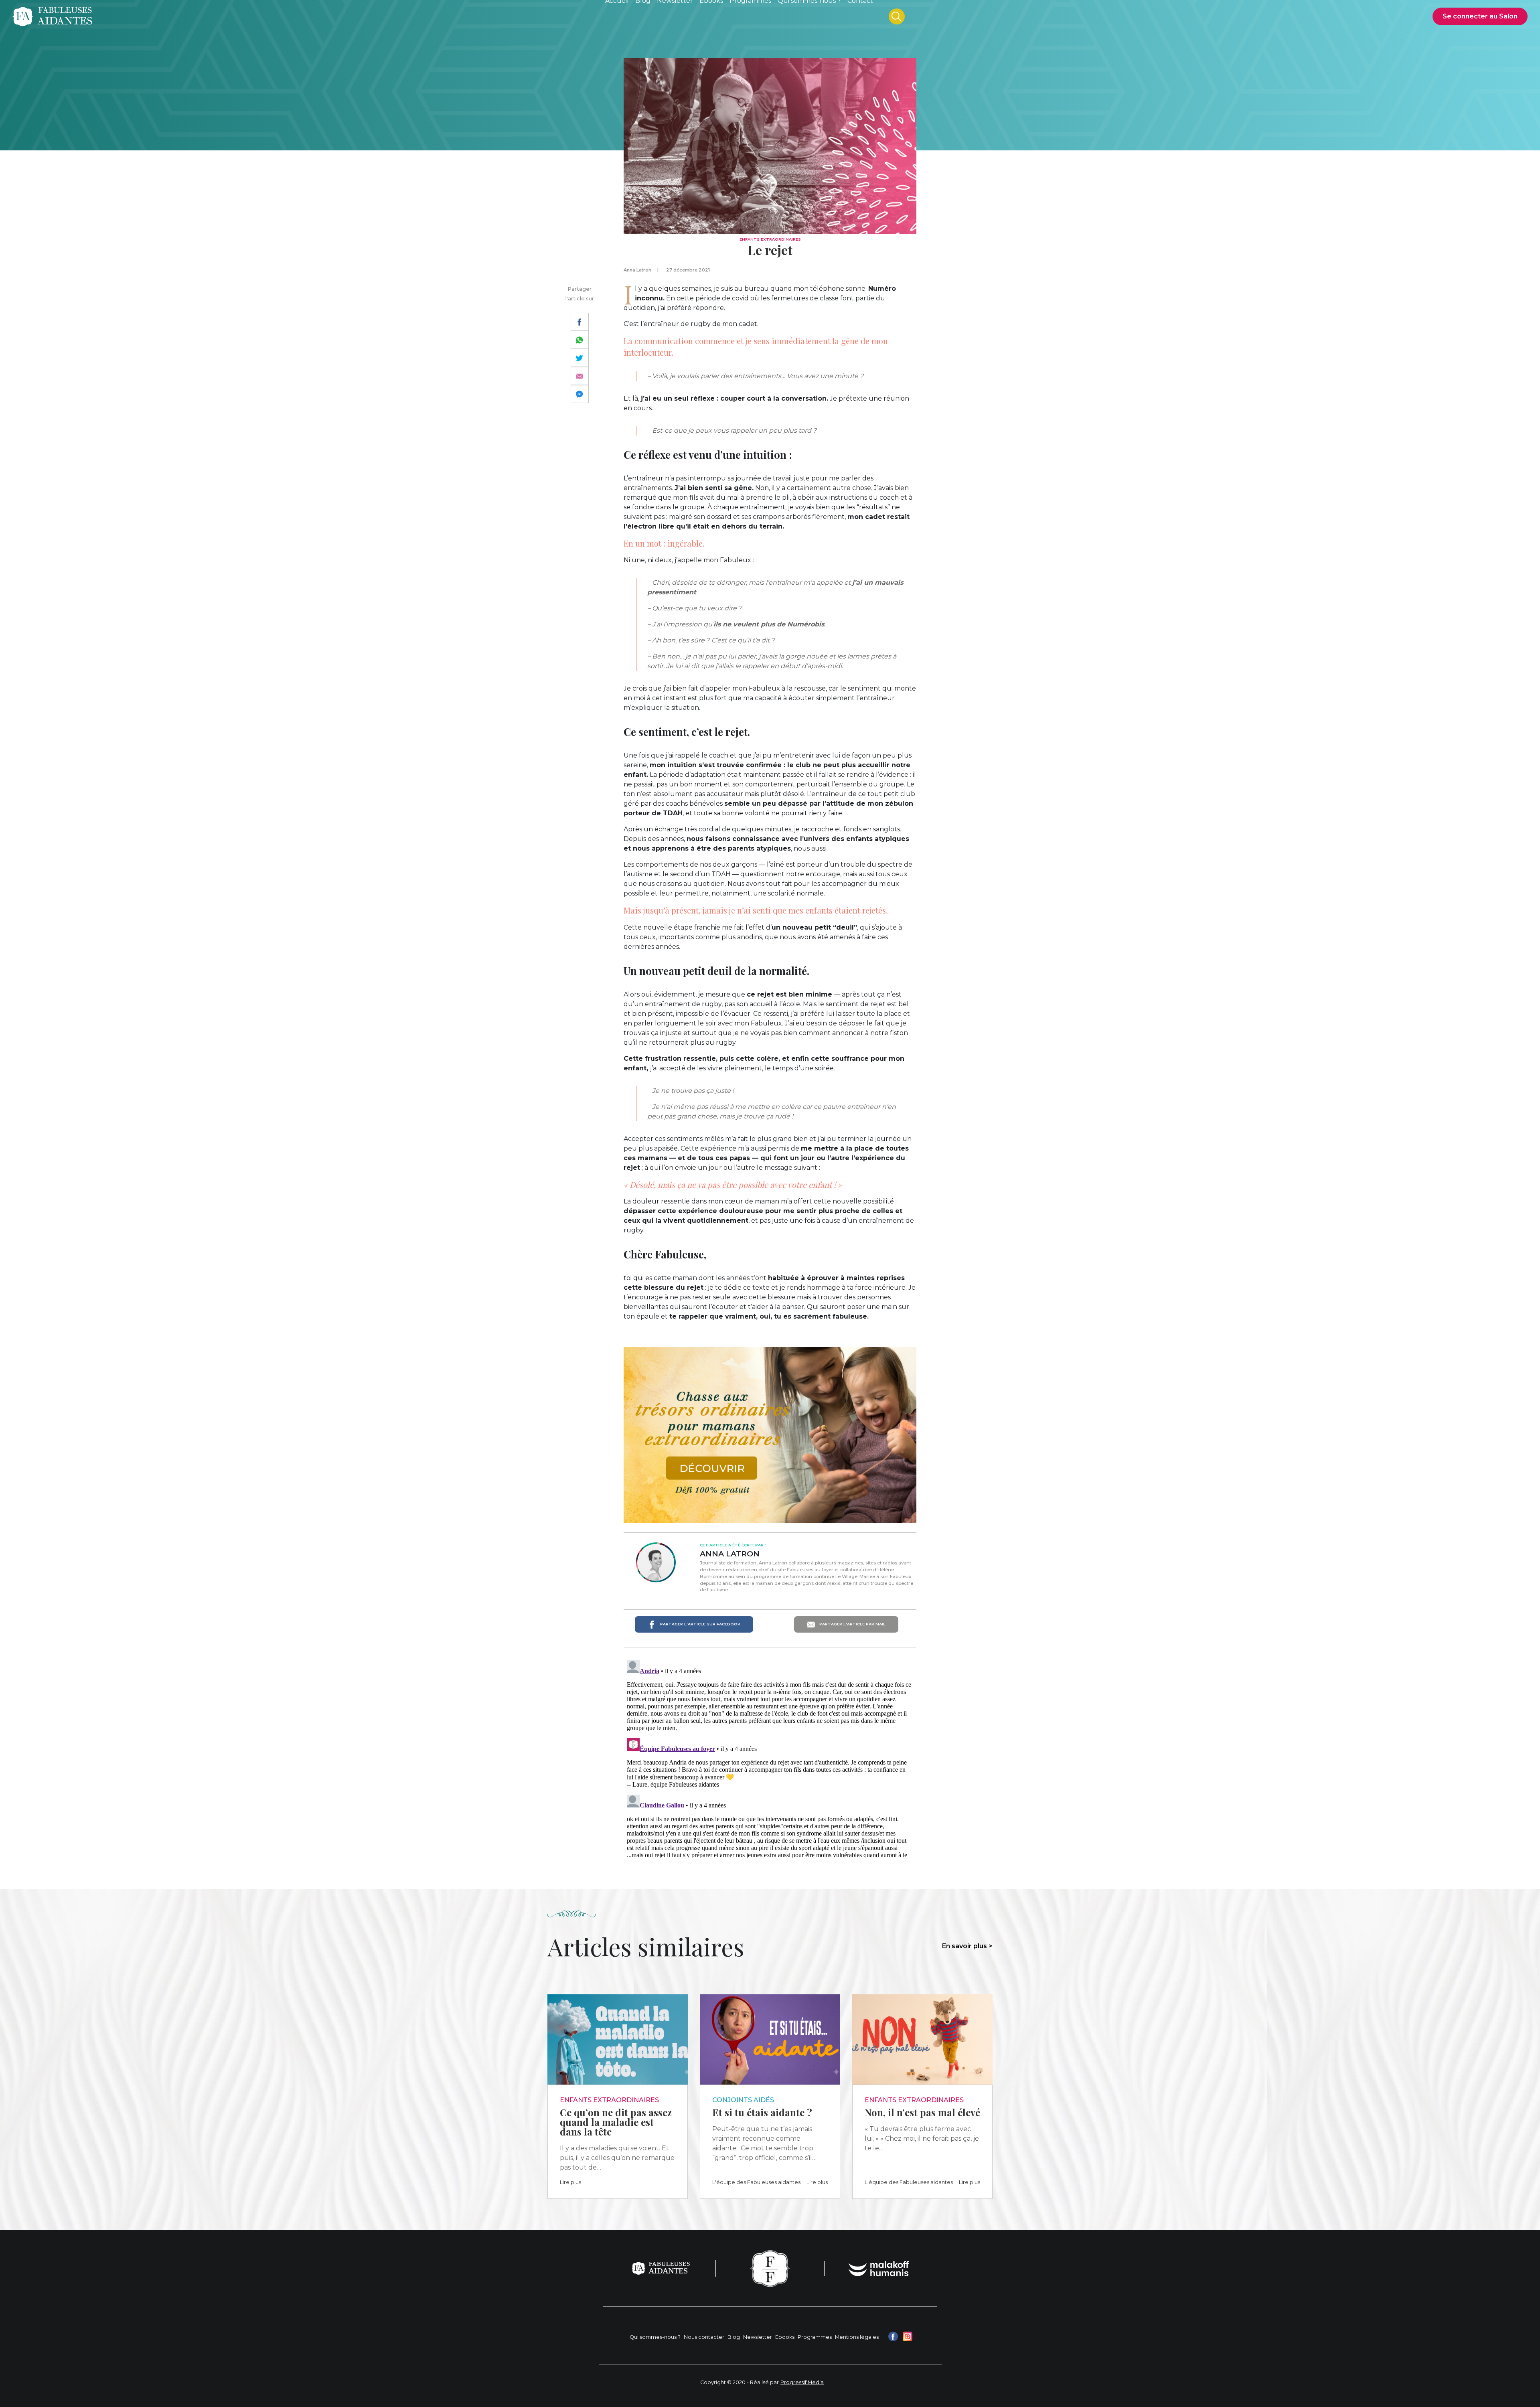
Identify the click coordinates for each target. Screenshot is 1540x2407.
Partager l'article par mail (852, 1624)
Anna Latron (637, 270)
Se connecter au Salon (1480, 16)
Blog (734, 2337)
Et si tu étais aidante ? (762, 2112)
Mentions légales (857, 2337)
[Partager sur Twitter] (580, 358)
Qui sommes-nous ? (655, 2337)
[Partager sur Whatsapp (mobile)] (580, 340)
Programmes (815, 2337)
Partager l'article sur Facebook (700, 1624)
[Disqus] (770, 1757)
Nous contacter (704, 2337)
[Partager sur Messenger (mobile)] (580, 394)
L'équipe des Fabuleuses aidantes (756, 2182)
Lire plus (570, 2182)
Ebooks (785, 2337)
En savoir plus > (967, 1946)
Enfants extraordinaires (770, 239)
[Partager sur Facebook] (580, 322)
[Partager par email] (580, 376)
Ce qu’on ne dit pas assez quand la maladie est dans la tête (616, 2122)
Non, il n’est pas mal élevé (922, 2112)
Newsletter (758, 2337)
